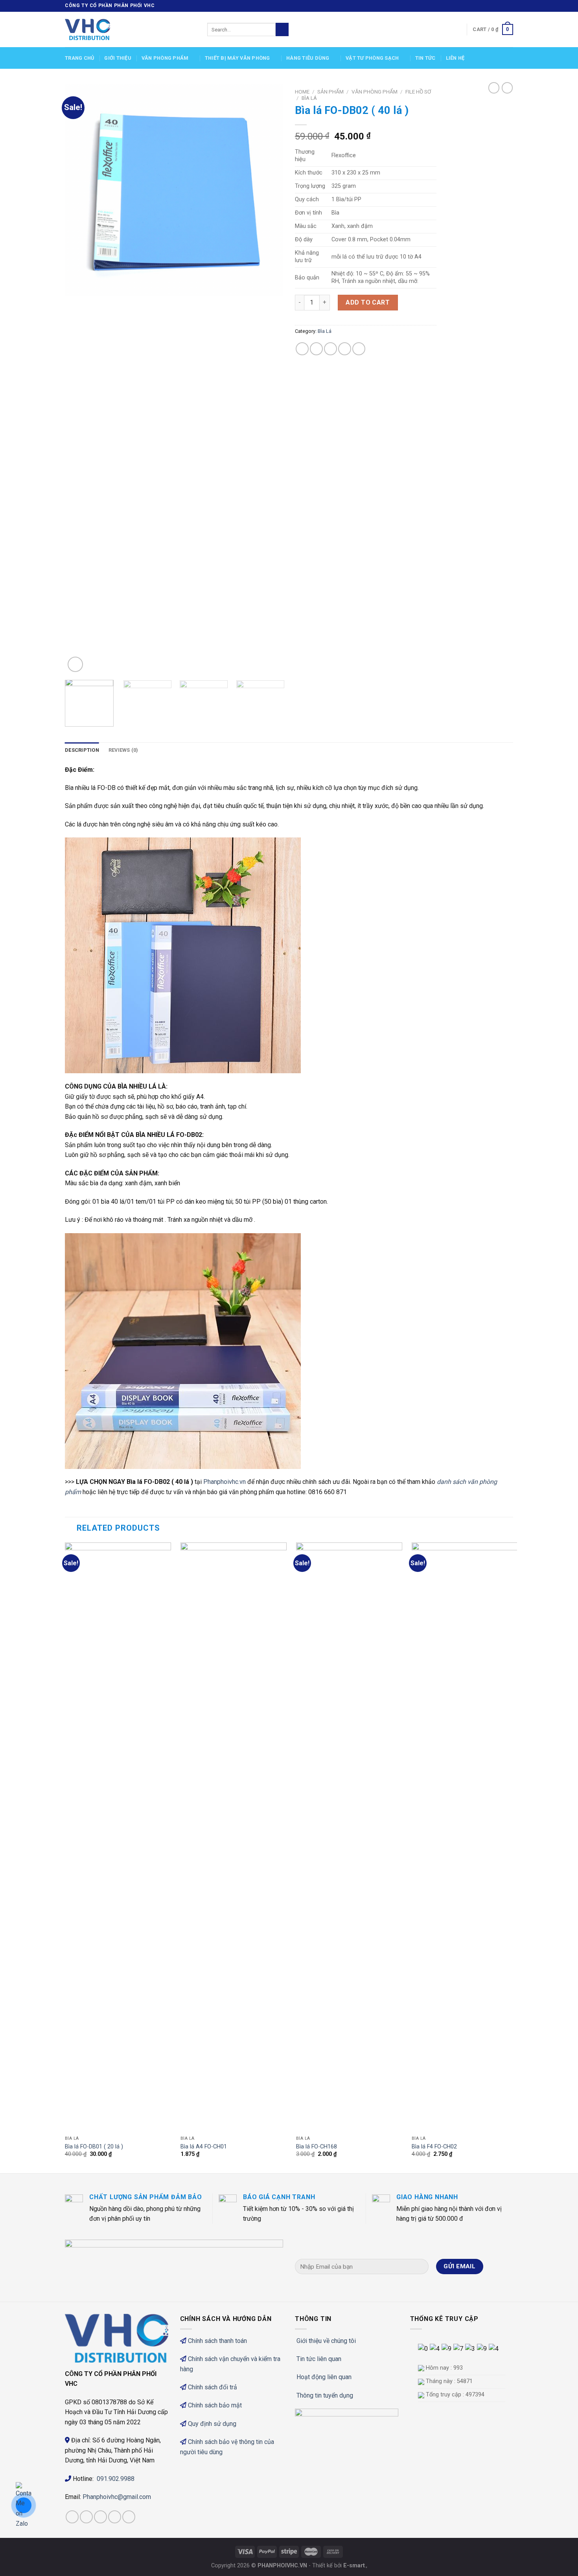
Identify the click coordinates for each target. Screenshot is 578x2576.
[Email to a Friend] (330, 349)
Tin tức (425, 58)
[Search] (282, 29)
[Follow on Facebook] (487, 6)
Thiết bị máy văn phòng (237, 58)
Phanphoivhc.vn (225, 1482)
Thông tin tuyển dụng (325, 2395)
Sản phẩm (330, 92)
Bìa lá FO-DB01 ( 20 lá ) (94, 2147)
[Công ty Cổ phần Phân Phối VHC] (130, 29)
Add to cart (368, 302)
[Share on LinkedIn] (359, 349)
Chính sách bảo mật (215, 2405)
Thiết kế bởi (339, 2566)
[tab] (82, 750)
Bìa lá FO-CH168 (317, 2147)
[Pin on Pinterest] (345, 349)
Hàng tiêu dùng (308, 58)
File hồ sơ (418, 92)
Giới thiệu (118, 58)
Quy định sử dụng (212, 2424)
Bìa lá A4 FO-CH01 (204, 2147)
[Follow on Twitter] (502, 6)
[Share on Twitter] (316, 349)
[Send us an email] (509, 6)
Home (302, 92)
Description (82, 750)
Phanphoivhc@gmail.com (118, 2497)
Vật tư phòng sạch (372, 58)
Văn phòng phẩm (165, 58)
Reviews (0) (123, 750)
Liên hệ (455, 58)
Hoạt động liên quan (324, 2377)
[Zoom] (75, 664)
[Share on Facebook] (302, 349)
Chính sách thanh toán (217, 2341)
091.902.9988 (116, 2479)
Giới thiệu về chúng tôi (326, 2341)
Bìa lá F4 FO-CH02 (434, 2147)
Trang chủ (79, 58)
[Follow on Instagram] (494, 6)
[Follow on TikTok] (100, 2517)
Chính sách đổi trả (213, 2387)
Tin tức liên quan (319, 2359)
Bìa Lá (309, 98)
